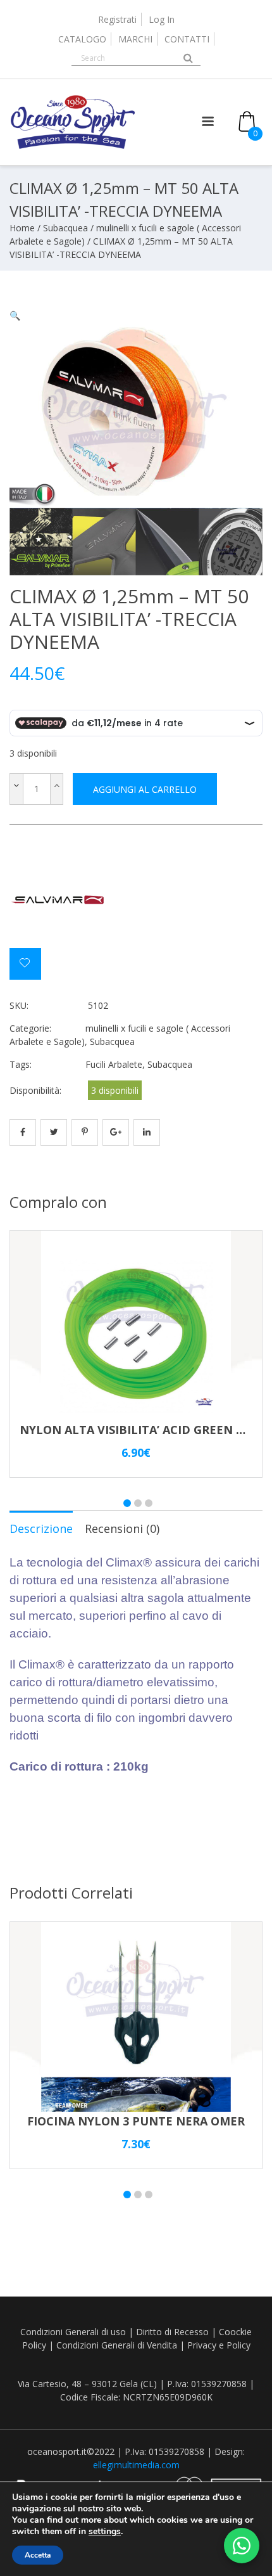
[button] (15, 315)
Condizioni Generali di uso (73, 2332)
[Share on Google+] (116, 1132)
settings (105, 2532)
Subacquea (65, 228)
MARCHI (135, 39)
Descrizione (41, 1528)
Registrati (117, 19)
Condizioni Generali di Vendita (117, 2345)
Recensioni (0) (122, 1528)
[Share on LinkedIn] (147, 1132)
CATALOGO (82, 39)
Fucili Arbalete (114, 1064)
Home (22, 228)
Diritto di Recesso (172, 2332)
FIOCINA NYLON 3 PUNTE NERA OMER (136, 2121)
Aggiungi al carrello (145, 789)
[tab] (41, 1528)
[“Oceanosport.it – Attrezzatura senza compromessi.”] (73, 146)
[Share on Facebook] (23, 1132)
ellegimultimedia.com (136, 2465)
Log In (162, 19)
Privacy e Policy (219, 2345)
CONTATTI (187, 39)
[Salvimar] (57, 900)
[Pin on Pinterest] (85, 1132)
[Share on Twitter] (54, 1132)
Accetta (38, 2555)
